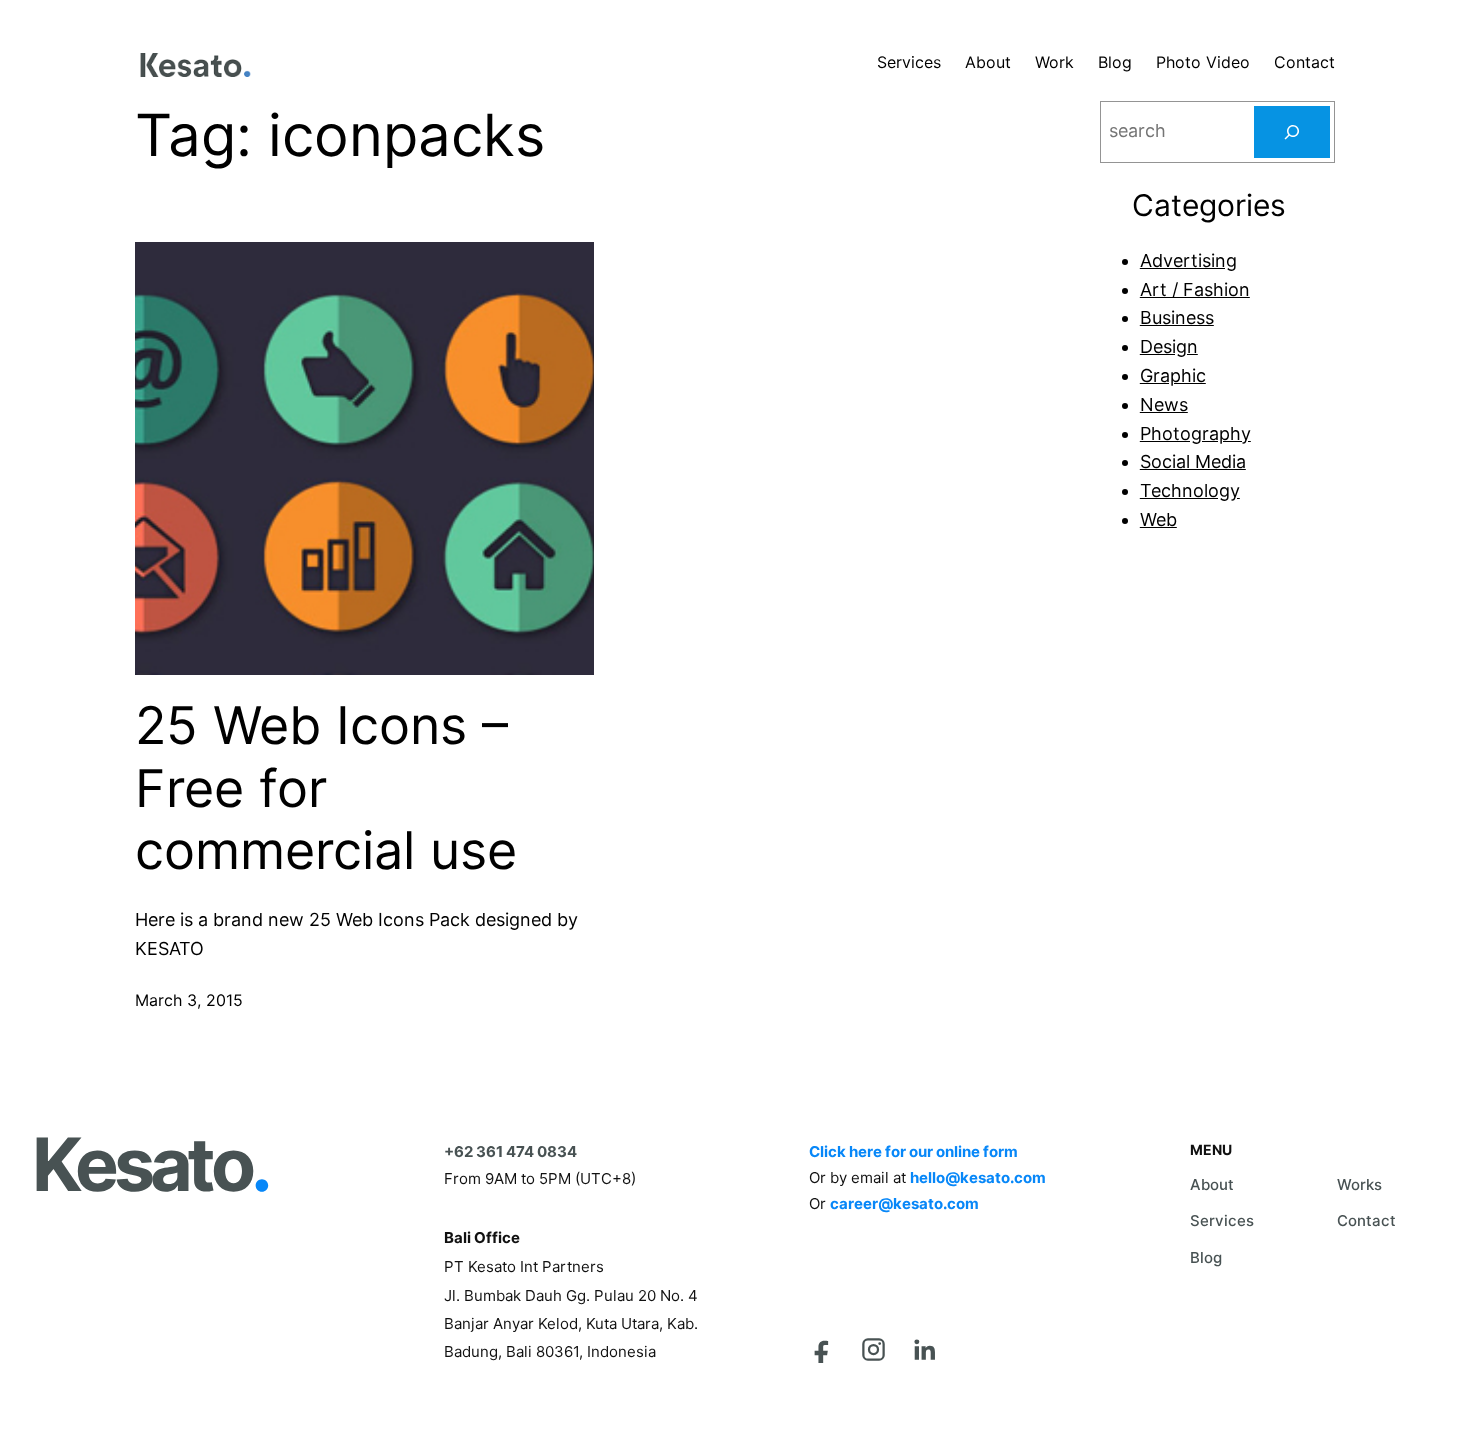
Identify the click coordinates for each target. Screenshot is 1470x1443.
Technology (1190, 490)
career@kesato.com (904, 1203)
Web (1158, 519)
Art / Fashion (1195, 289)
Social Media (1193, 461)
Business (1177, 317)
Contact (1366, 1220)
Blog (1206, 1257)
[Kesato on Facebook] (822, 1349)
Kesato (150, 1165)
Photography (1195, 433)
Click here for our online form (913, 1151)
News (1164, 404)
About (1212, 1184)
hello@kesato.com (978, 1177)
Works (1359, 1184)
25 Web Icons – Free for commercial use (326, 788)
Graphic (1173, 375)
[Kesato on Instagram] (873, 1349)
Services (1222, 1220)
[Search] (1292, 132)
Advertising (1188, 260)
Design (1169, 346)
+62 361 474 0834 (510, 1151)
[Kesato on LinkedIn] (924, 1349)
